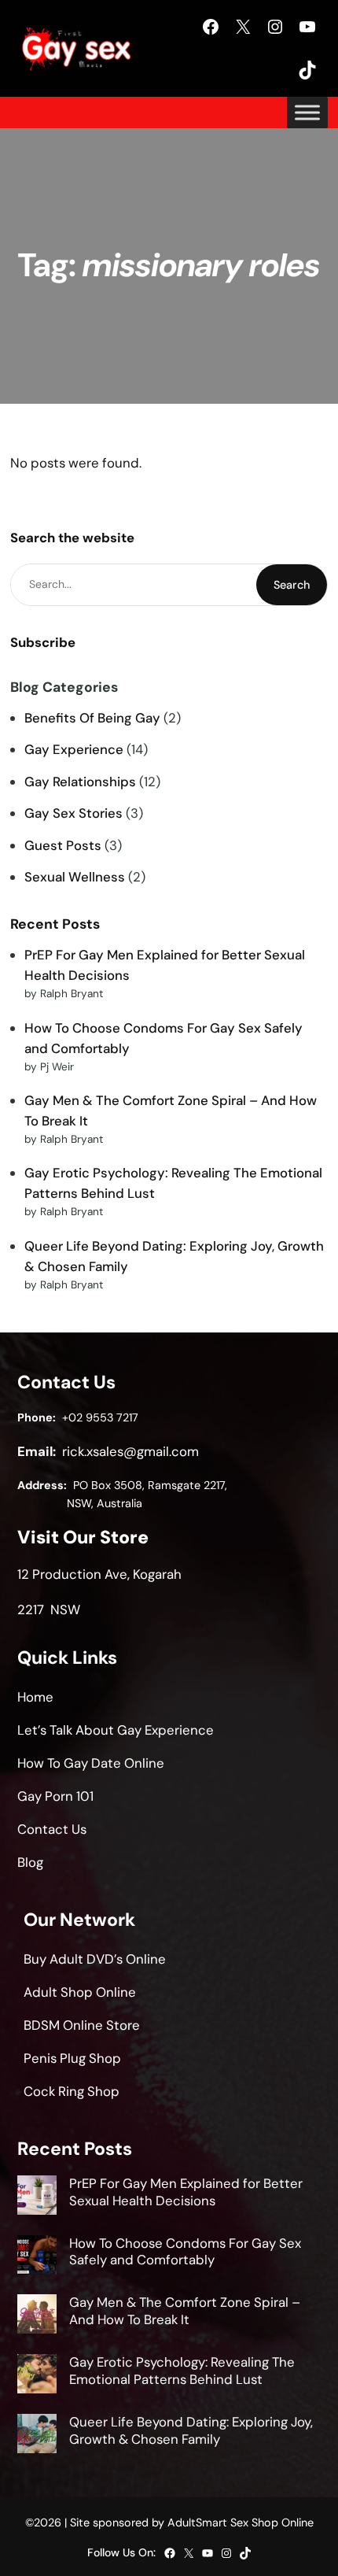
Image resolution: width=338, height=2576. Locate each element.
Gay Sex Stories (73, 813)
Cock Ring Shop (72, 2091)
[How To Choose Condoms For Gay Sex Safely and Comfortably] (37, 2257)
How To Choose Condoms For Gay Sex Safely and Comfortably (185, 2252)
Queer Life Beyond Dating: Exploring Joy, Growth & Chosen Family (191, 2430)
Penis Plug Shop (72, 2058)
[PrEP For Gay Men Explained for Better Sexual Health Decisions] (37, 2197)
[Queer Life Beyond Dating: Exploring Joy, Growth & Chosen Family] (37, 2436)
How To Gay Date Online (91, 1763)
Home (35, 1697)
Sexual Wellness (75, 877)
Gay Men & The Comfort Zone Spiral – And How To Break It (185, 2311)
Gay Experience (74, 749)
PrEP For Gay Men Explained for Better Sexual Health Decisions (186, 2192)
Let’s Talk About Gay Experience (116, 1730)
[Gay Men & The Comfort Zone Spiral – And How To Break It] (37, 2316)
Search (292, 585)
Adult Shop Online (80, 1992)
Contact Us (52, 1829)
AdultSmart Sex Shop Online (241, 2522)
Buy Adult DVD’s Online (95, 1959)
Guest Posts (63, 845)
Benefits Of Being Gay (92, 718)
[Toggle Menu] (307, 113)
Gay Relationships (80, 782)
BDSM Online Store (82, 2025)
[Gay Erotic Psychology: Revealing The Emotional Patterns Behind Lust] (37, 2376)
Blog (30, 1862)
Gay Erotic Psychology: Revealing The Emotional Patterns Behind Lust (182, 2371)
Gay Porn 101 (55, 1796)
